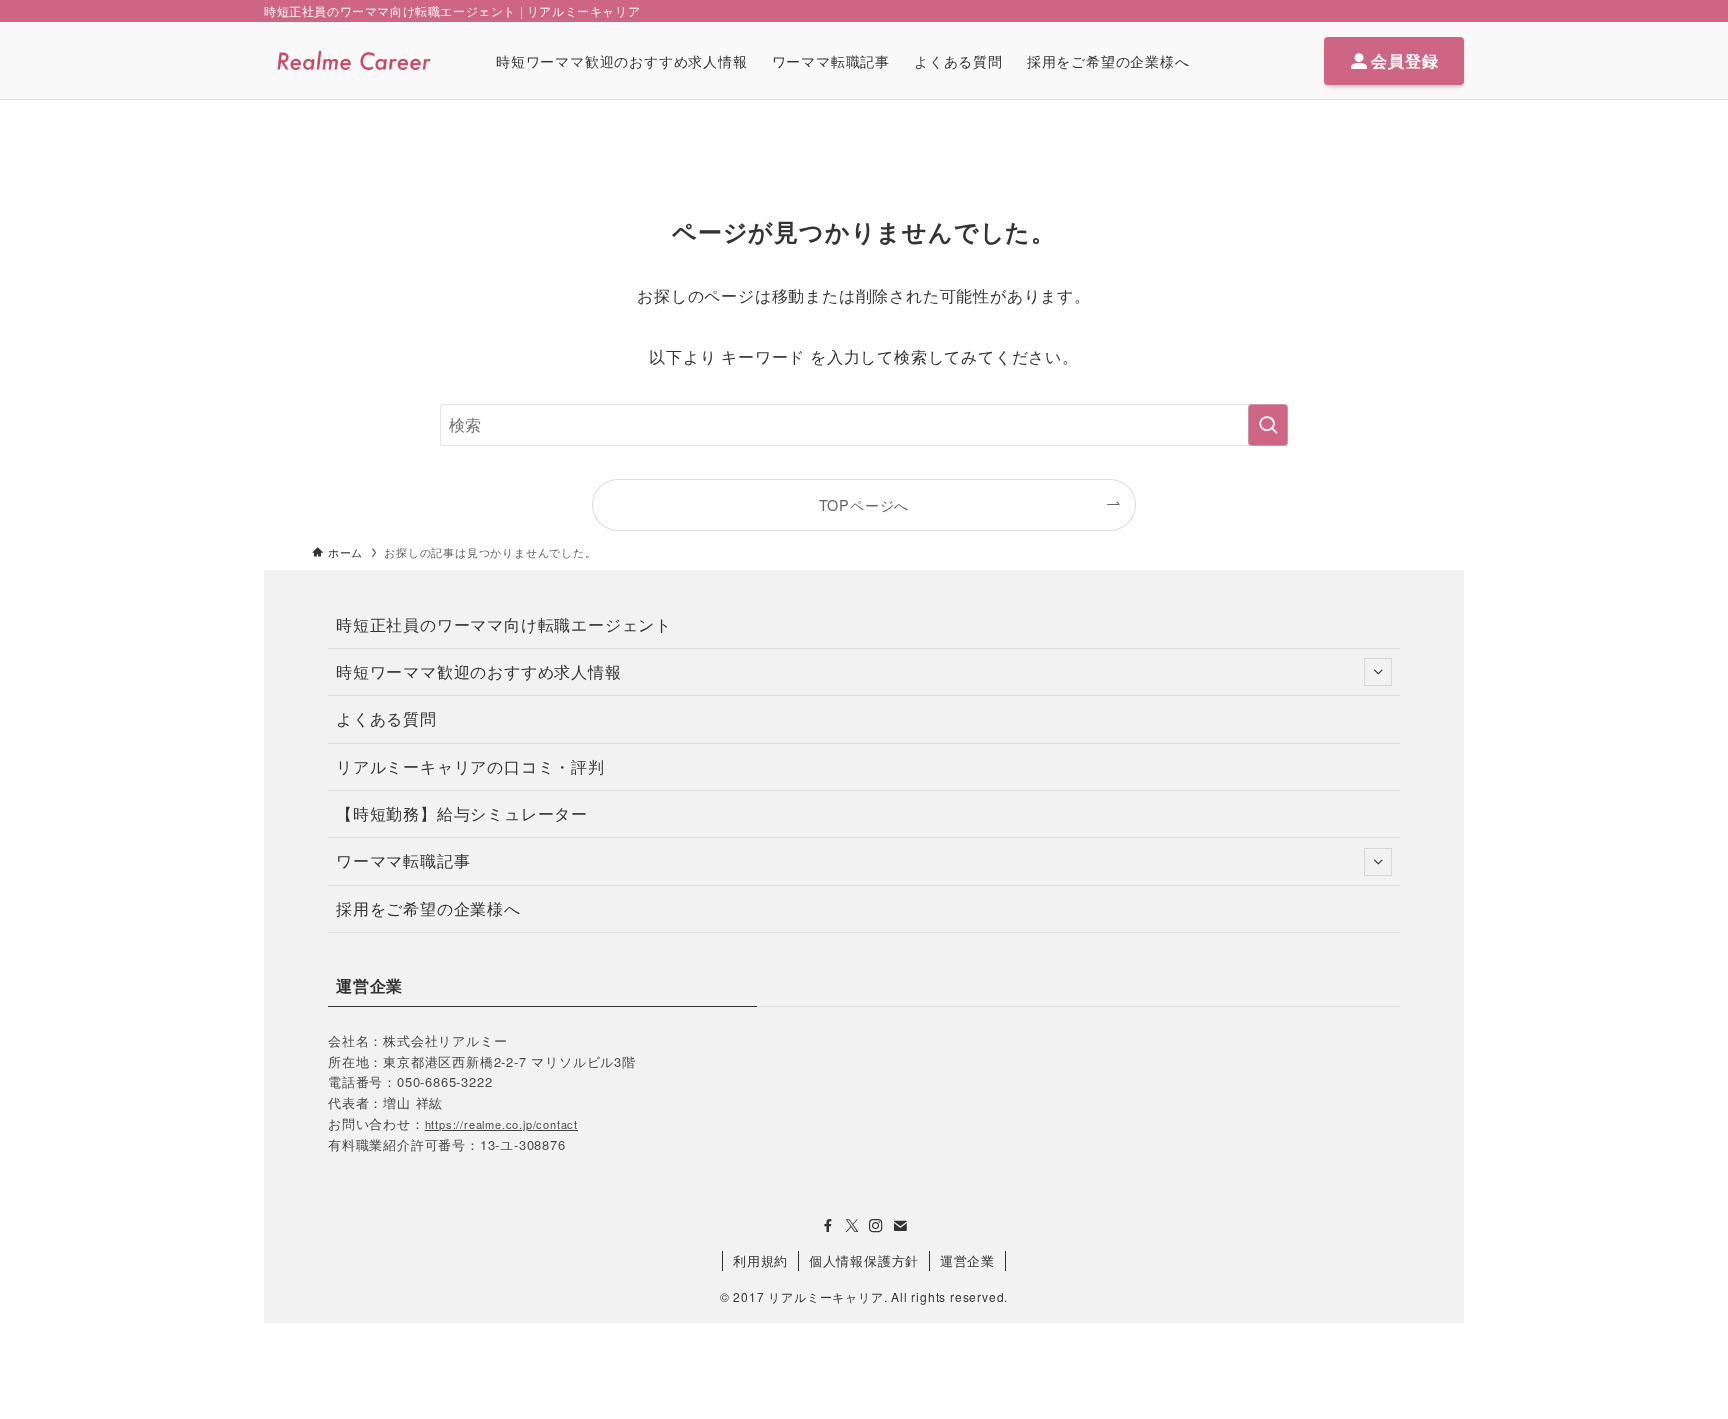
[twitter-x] (852, 1226)
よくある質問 (386, 718)
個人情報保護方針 (864, 1260)
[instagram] (876, 1226)
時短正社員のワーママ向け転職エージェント (504, 624)
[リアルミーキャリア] (354, 60)
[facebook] (828, 1226)
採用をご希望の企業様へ (428, 908)
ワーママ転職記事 (403, 860)
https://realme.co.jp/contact (501, 1124)
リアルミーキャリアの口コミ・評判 (470, 766)
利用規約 (760, 1260)
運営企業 (967, 1260)
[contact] (900, 1226)
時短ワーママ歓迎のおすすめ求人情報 (479, 671)
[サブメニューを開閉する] (1378, 672)
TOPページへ (864, 504)
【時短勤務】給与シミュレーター (462, 813)
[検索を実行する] (1268, 425)
